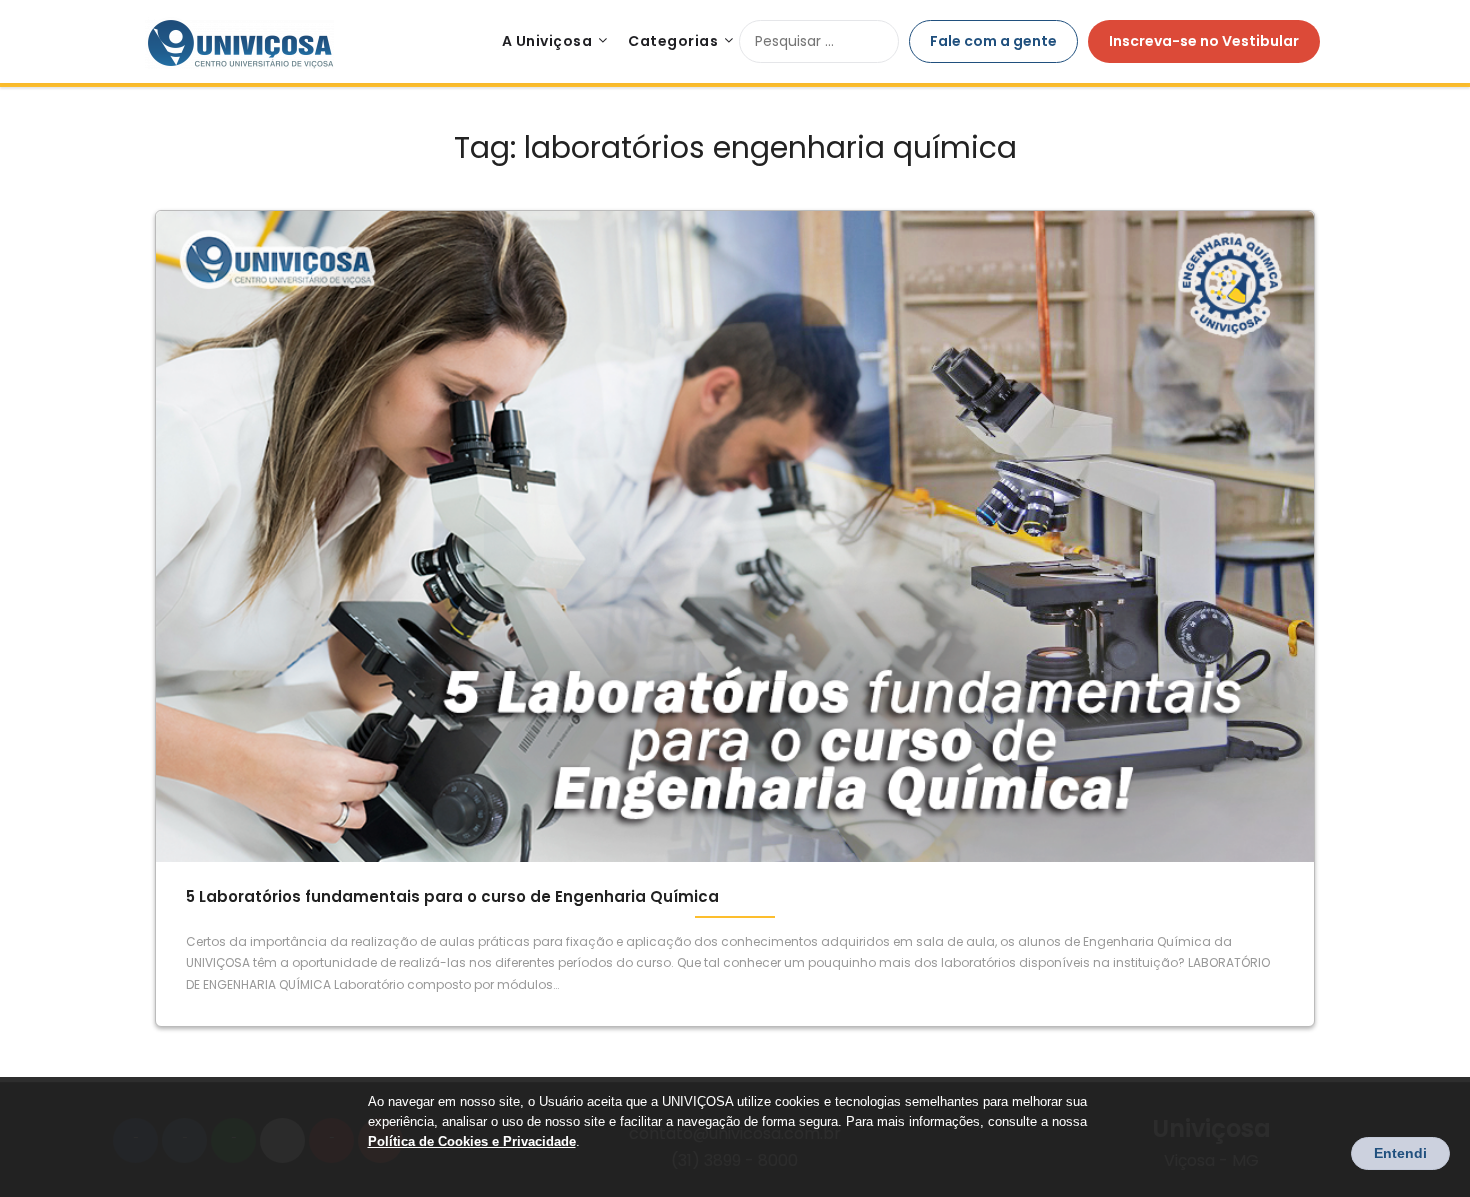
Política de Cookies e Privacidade (472, 1141)
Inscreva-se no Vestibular (1204, 41)
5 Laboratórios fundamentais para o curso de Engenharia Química (452, 896)
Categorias (673, 41)
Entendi (1400, 1153)
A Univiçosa (547, 41)
